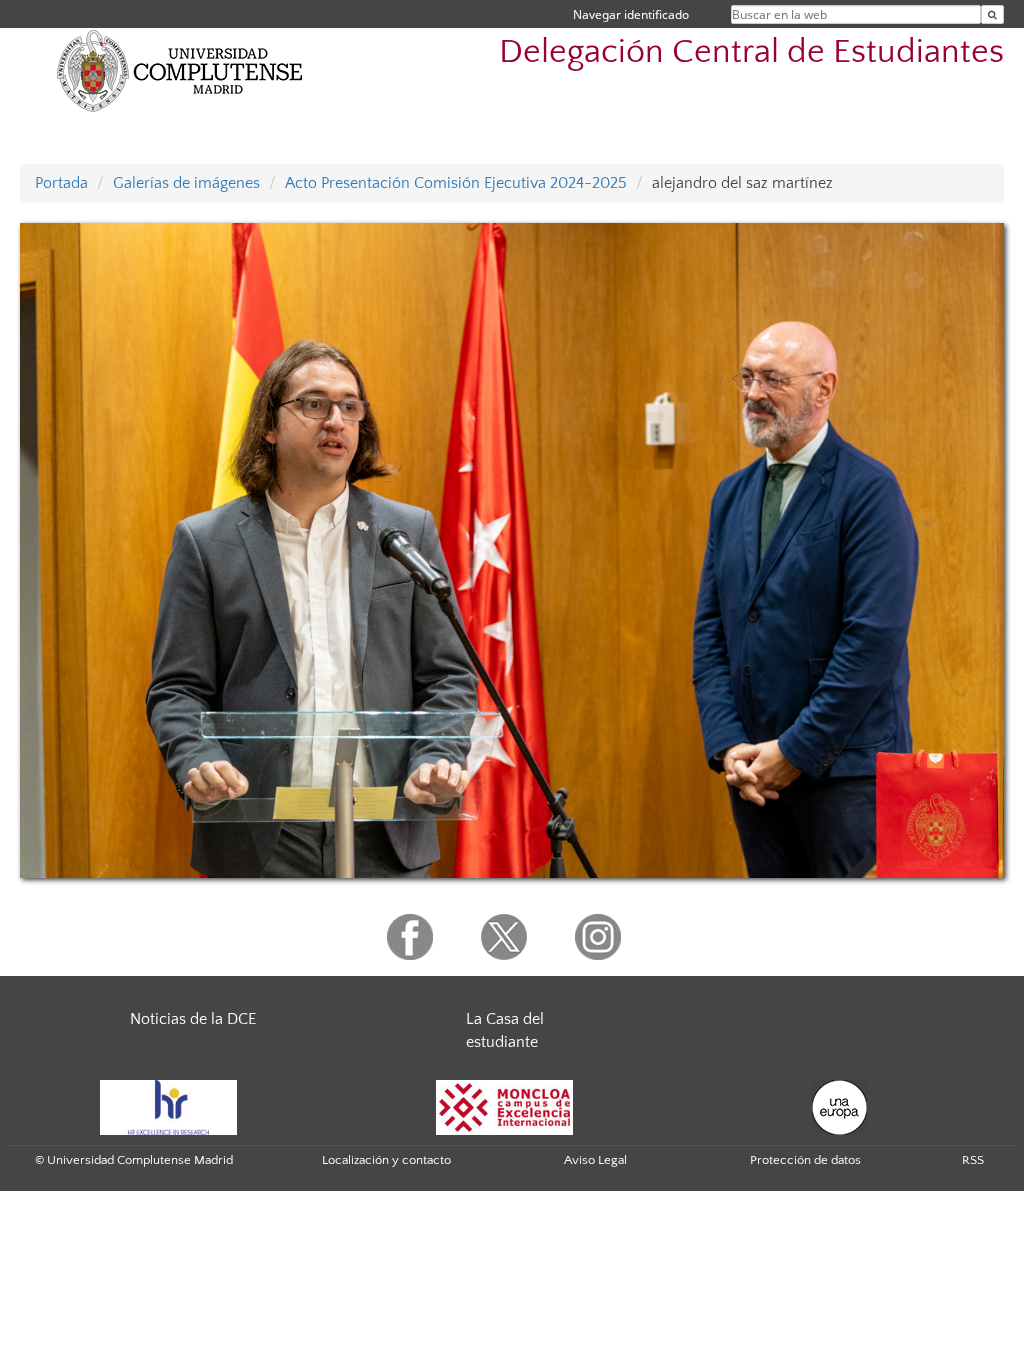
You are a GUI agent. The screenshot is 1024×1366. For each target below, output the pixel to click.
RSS (973, 1160)
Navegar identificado (631, 14)
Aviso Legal (595, 1160)
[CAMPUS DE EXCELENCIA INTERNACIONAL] (505, 1106)
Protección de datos (805, 1160)
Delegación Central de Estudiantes (751, 52)
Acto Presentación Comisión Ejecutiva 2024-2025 (456, 183)
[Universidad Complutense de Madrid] (180, 70)
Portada (61, 183)
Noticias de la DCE (193, 1019)
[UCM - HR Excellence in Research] (169, 1106)
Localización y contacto (386, 1160)
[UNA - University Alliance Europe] (839, 1106)
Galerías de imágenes (186, 183)
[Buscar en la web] (992, 14)
